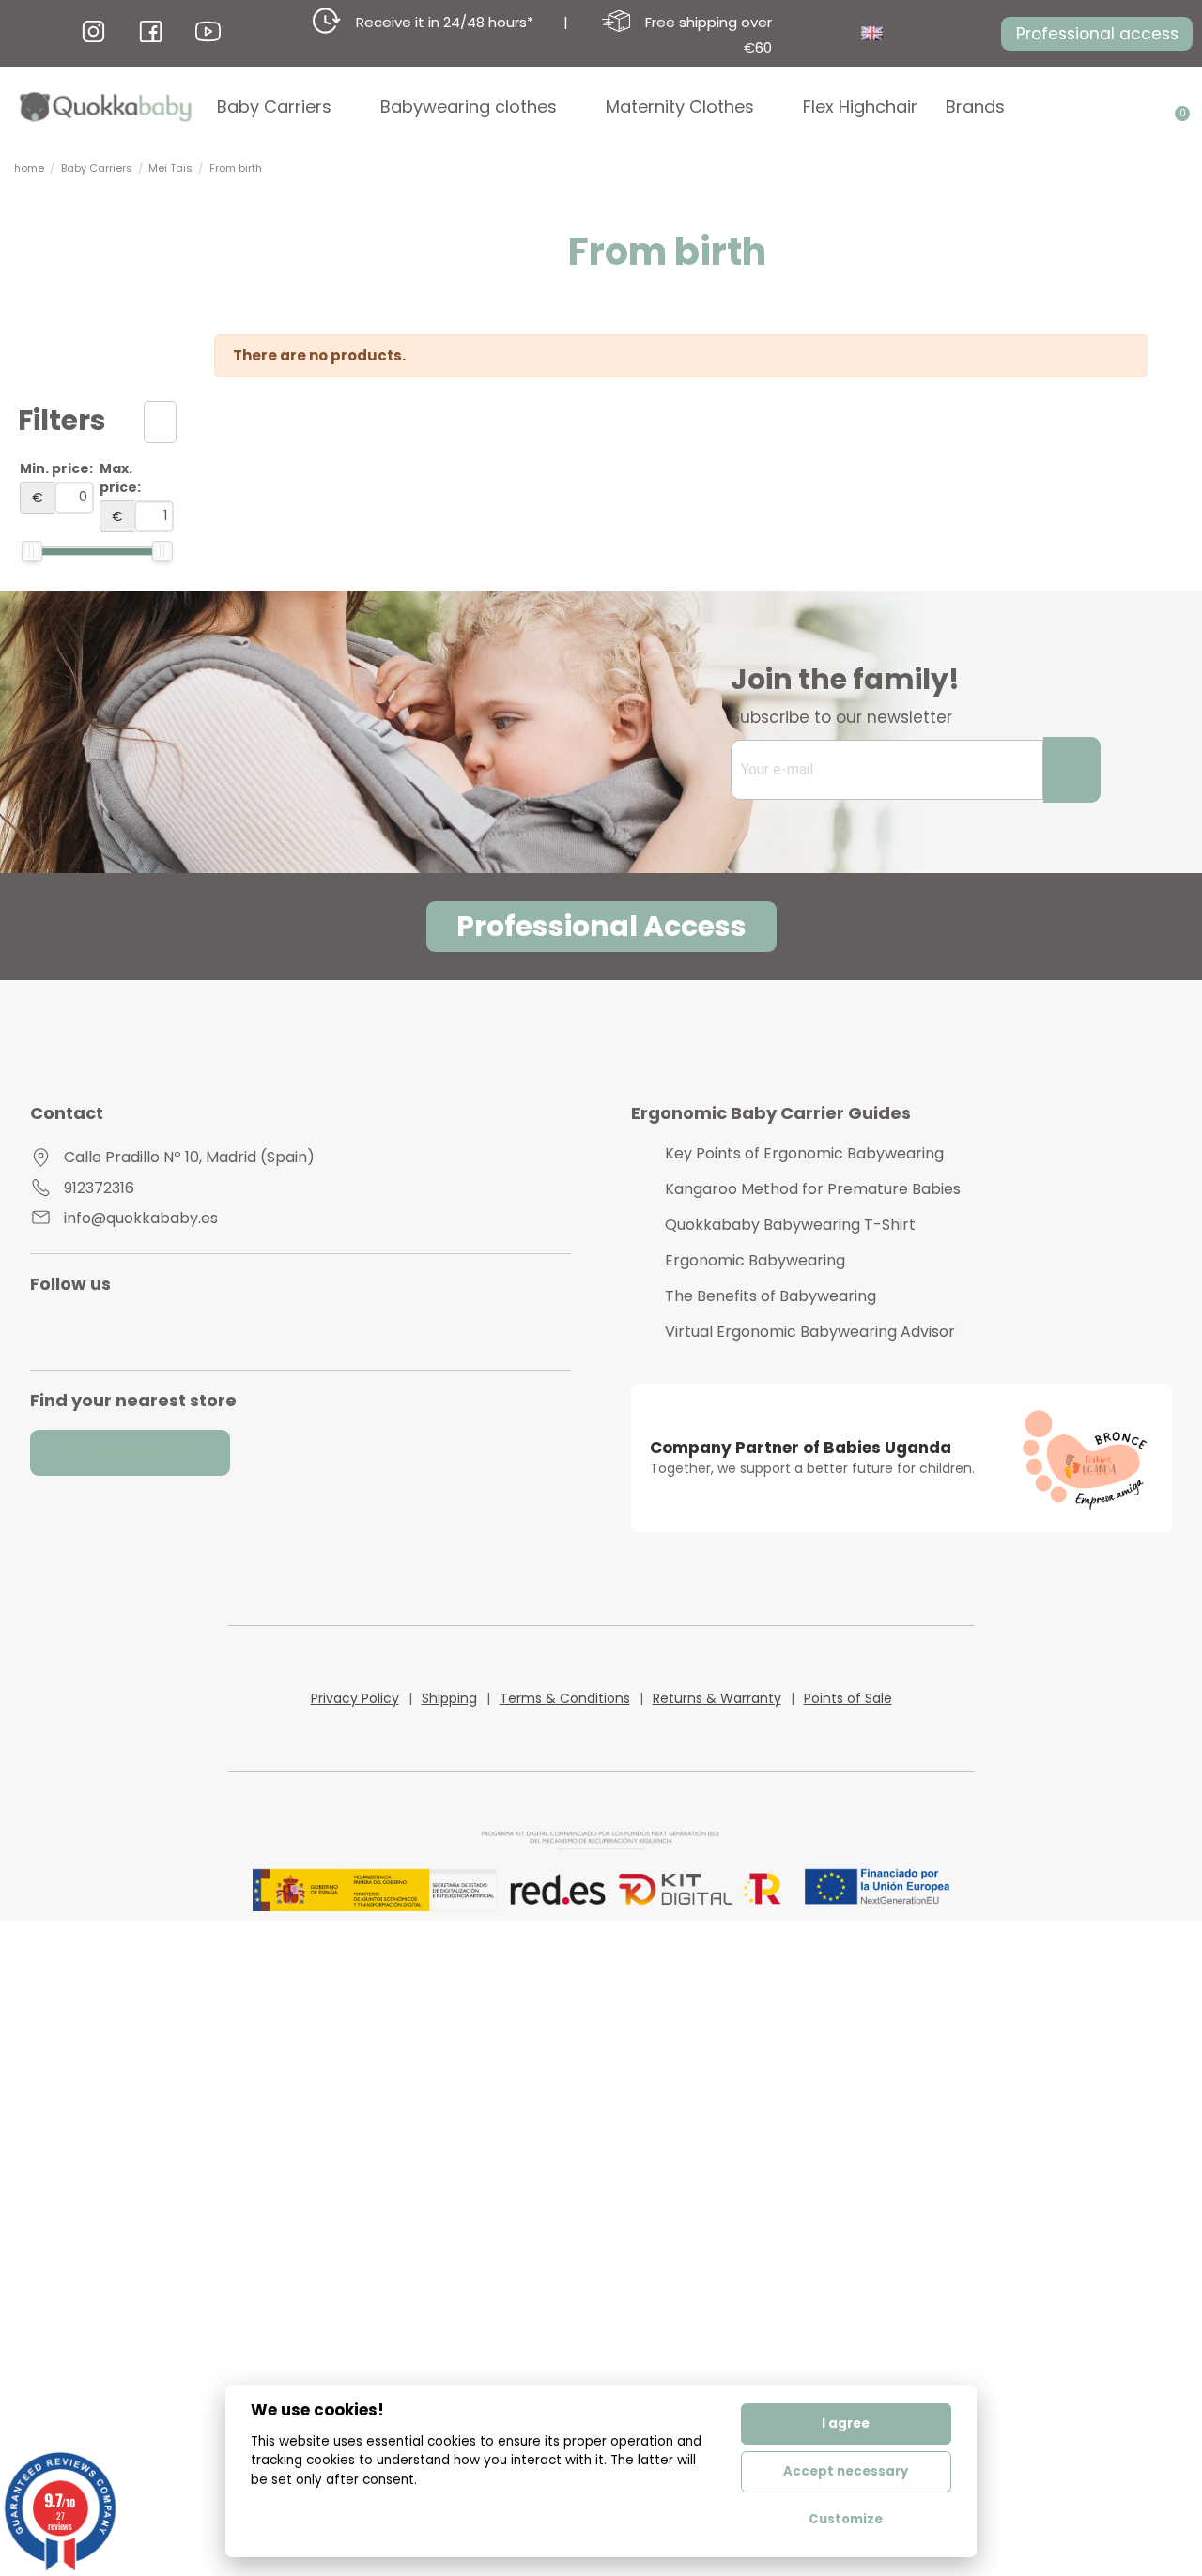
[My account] (1148, 107)
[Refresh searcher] (160, 422)
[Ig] (93, 31)
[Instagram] (60, 1329)
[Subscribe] (1072, 770)
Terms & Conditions (565, 1698)
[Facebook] (141, 1329)
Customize (846, 2519)
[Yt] (208, 31)
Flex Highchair (860, 107)
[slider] (32, 551)
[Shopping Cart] (1176, 107)
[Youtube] (100, 1329)
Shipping (449, 1698)
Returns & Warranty (717, 1698)
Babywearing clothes (469, 107)
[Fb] (151, 31)
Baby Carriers (274, 107)
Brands (975, 107)
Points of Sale (848, 1698)
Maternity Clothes (680, 107)
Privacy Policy (355, 1698)
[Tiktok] (182, 1329)
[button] (1097, 34)
